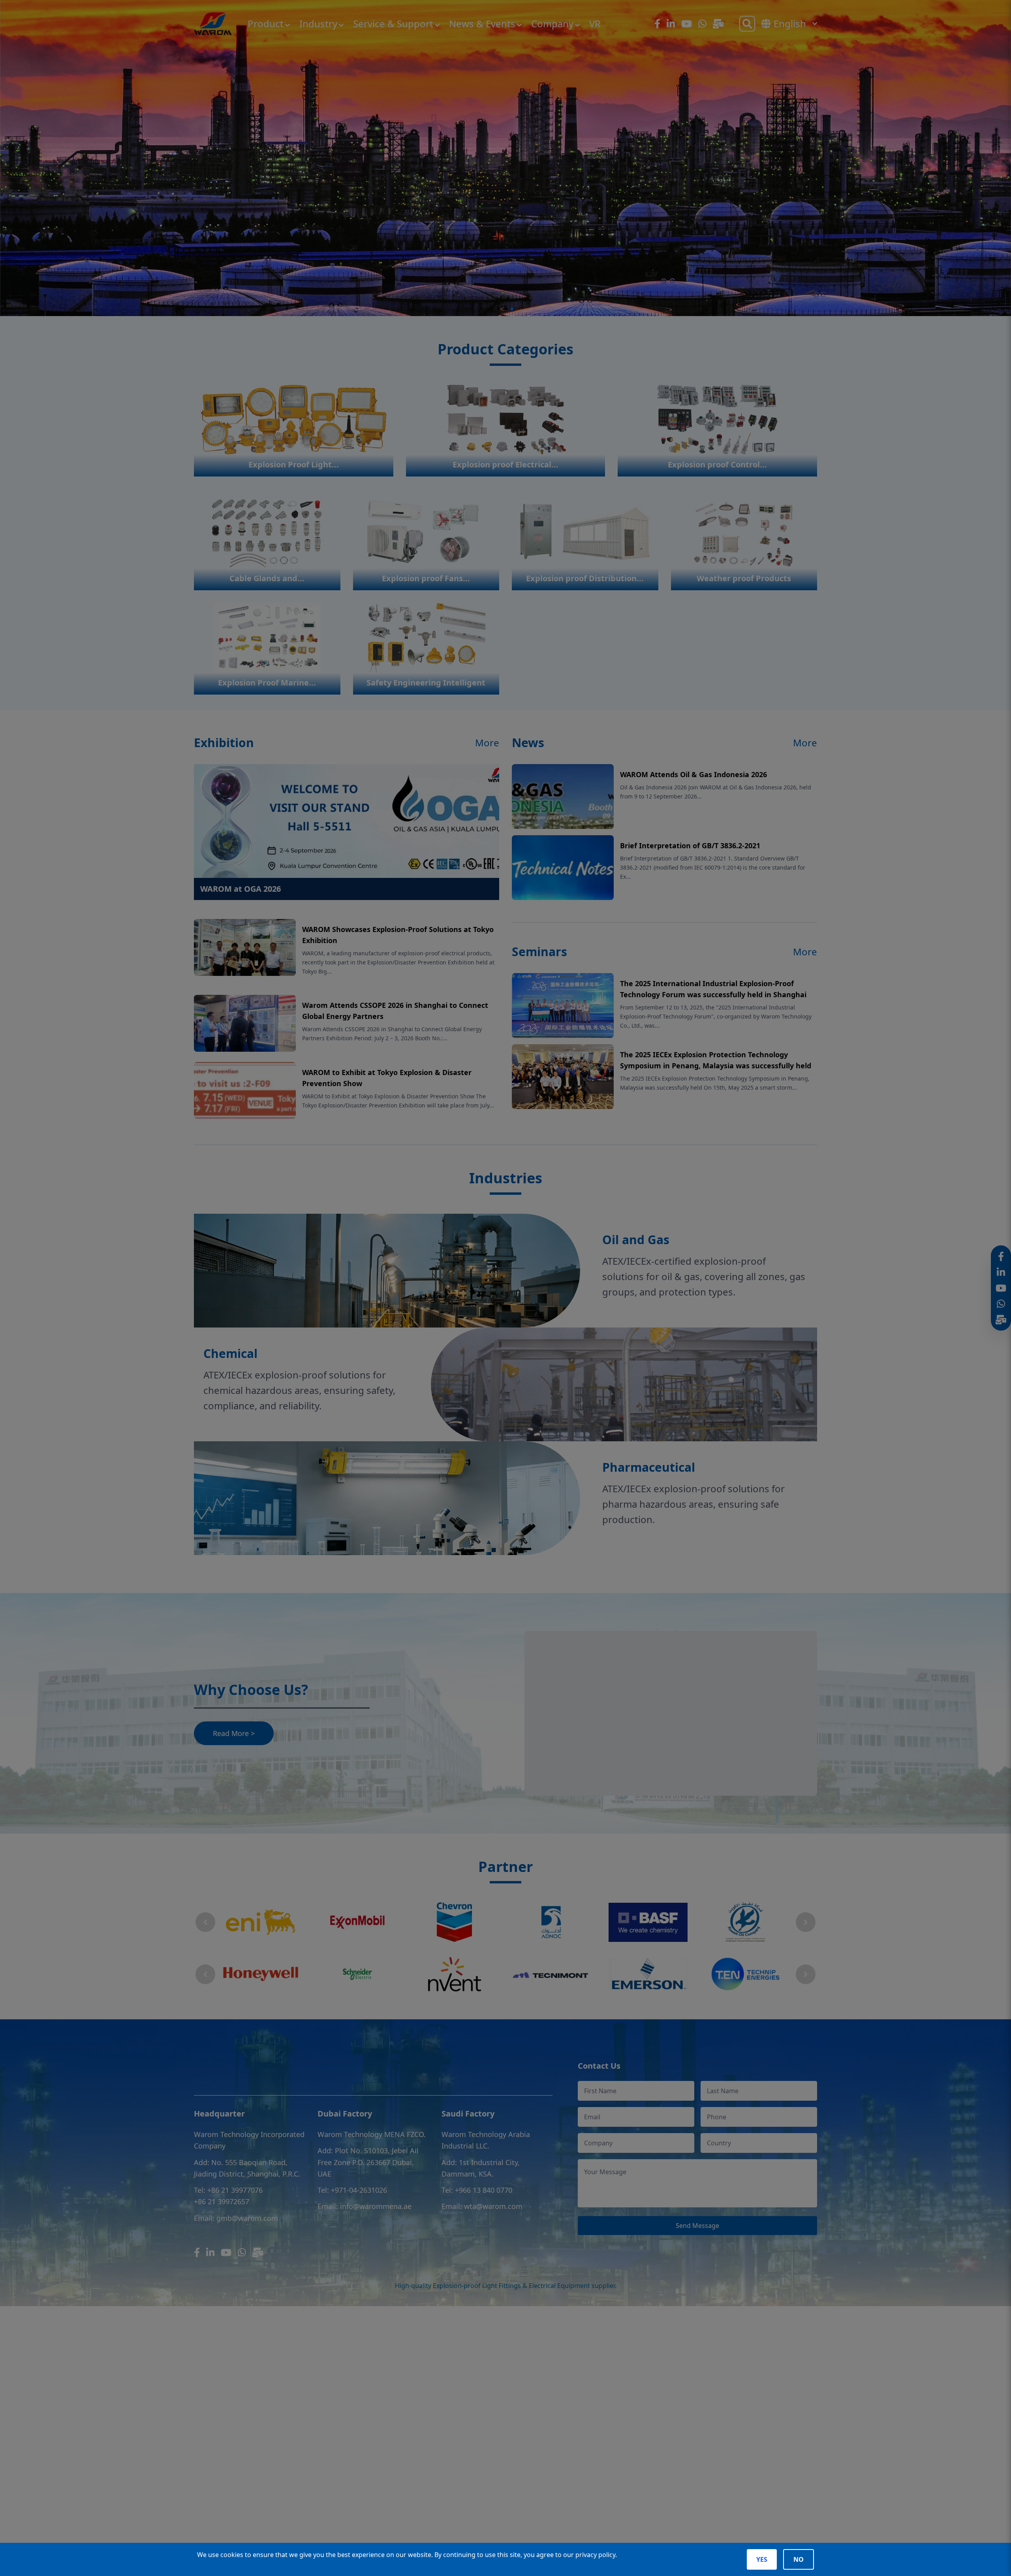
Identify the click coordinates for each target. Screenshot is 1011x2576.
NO (799, 2559)
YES (762, 2559)
